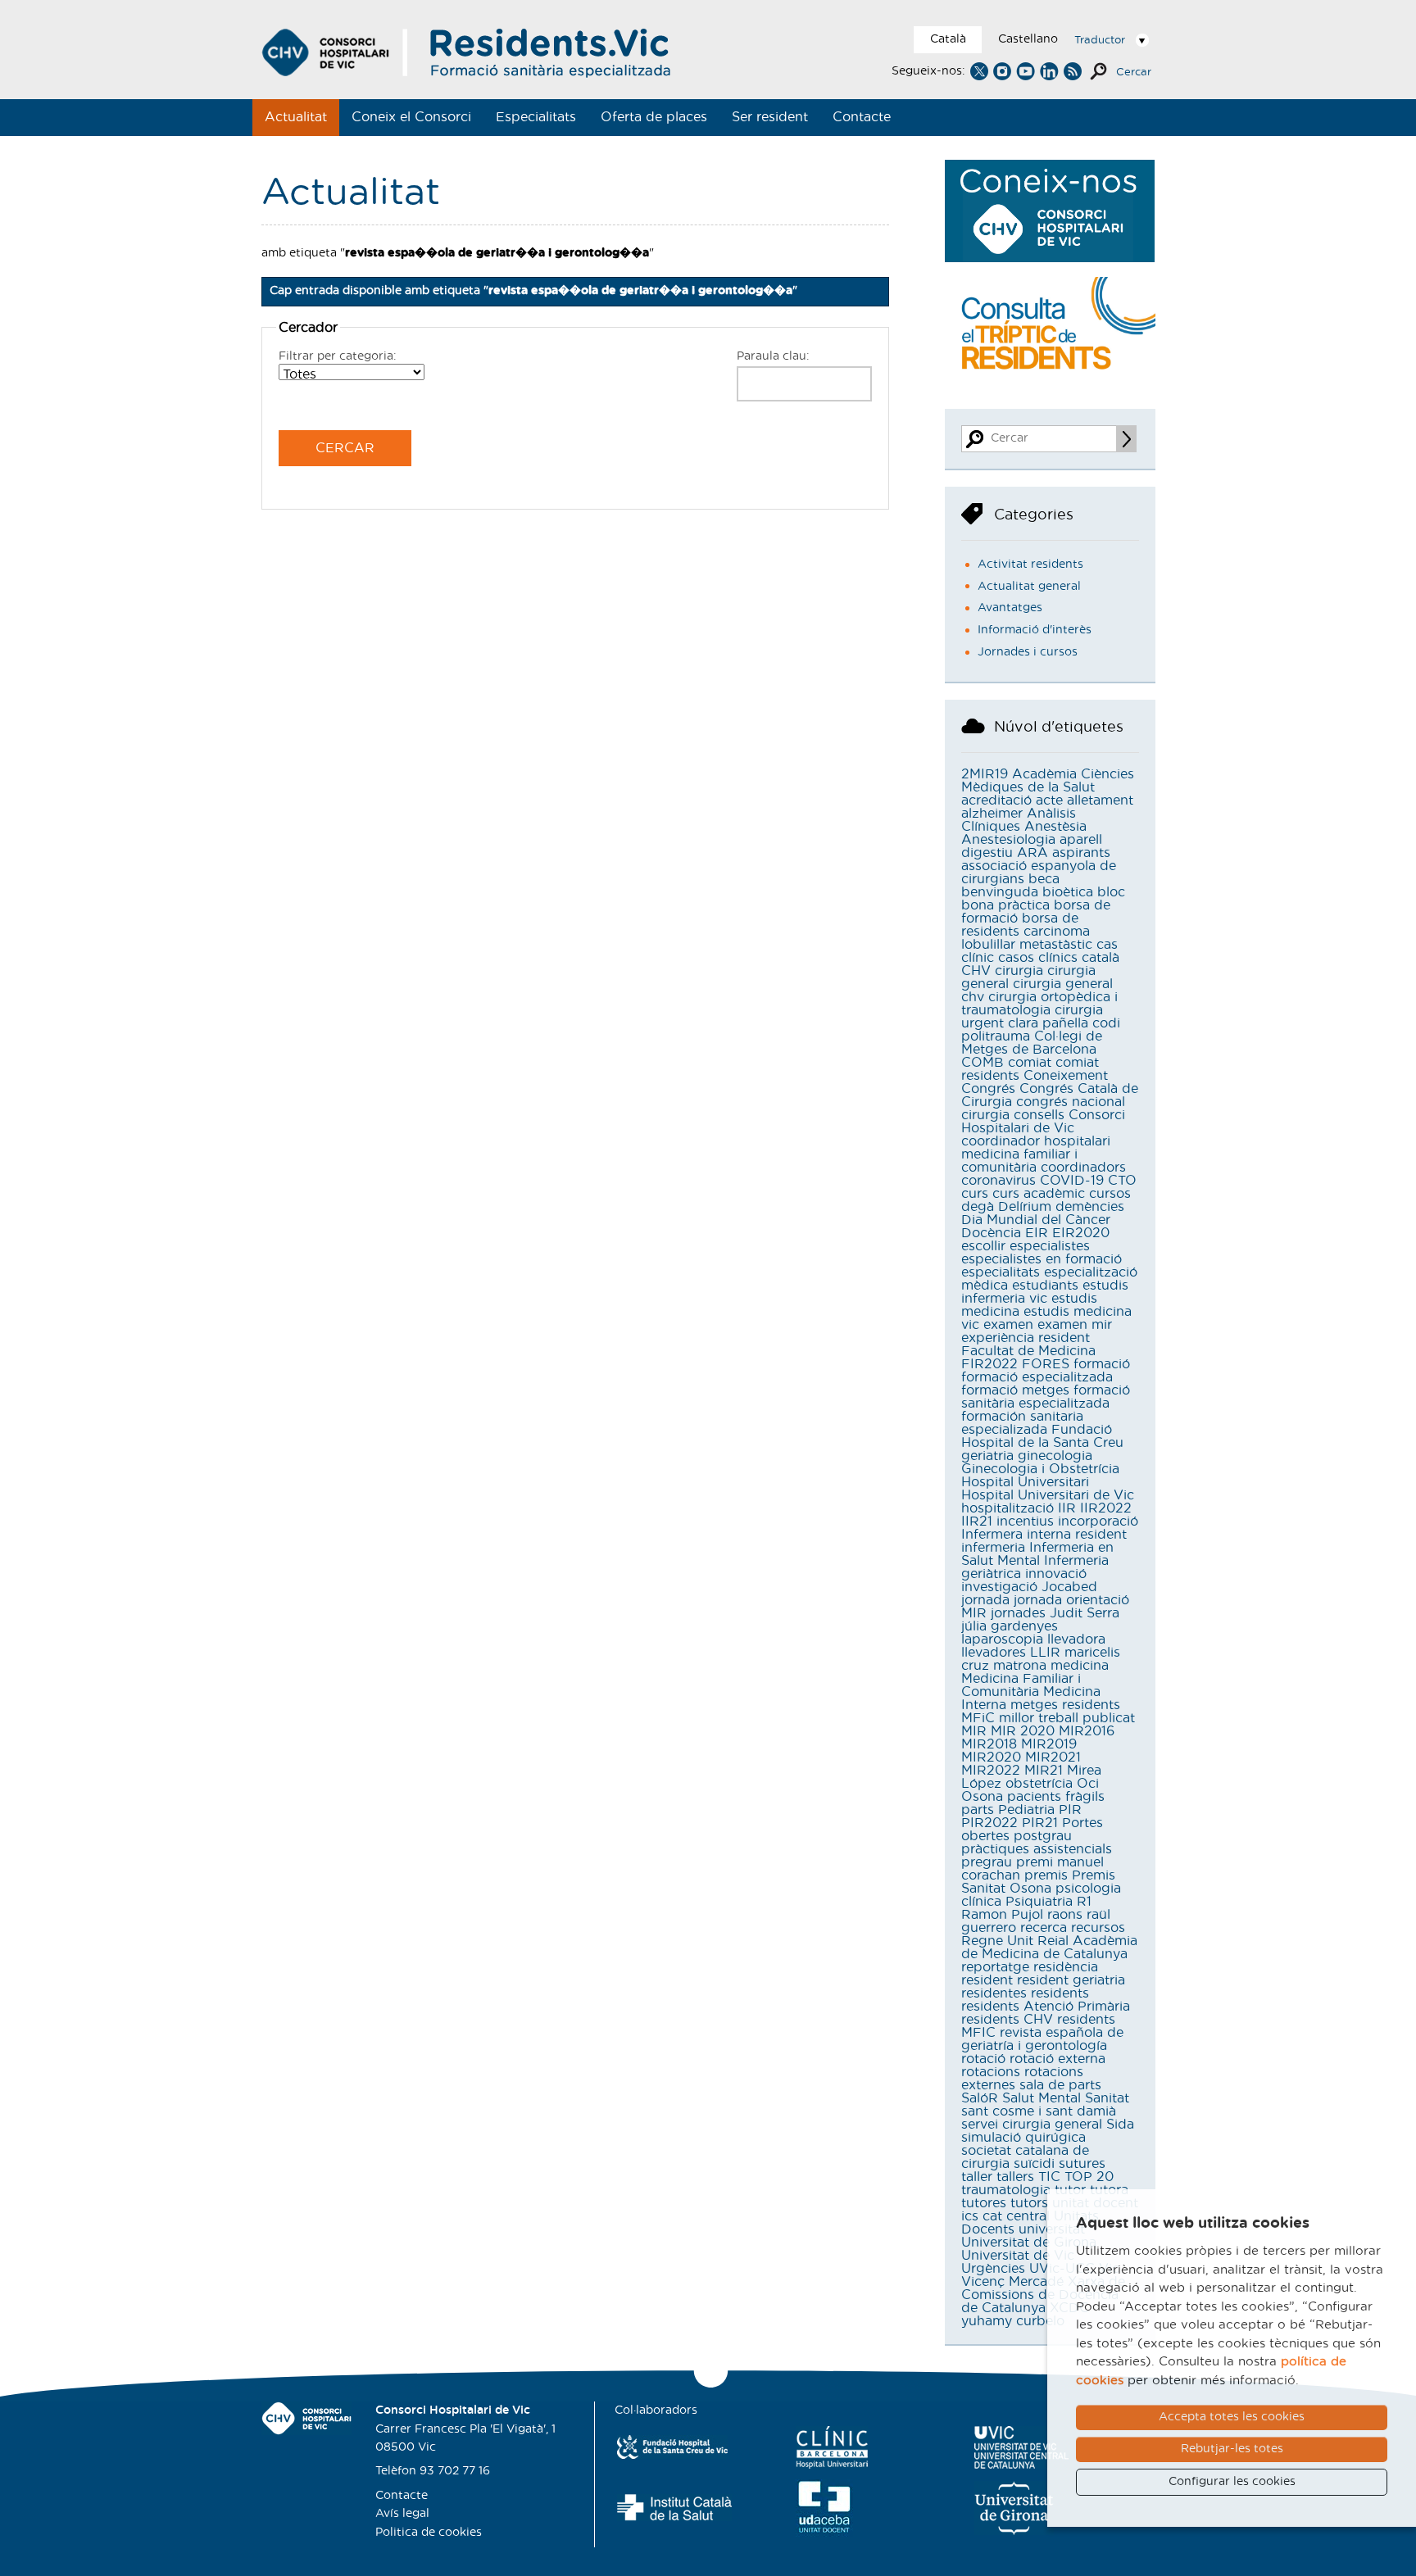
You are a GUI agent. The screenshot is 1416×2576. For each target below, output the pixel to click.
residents (1060, 1993)
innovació (1056, 1574)
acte (1049, 800)
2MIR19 (985, 774)
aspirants (1081, 853)
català (1101, 958)
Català (948, 39)
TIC (1049, 2177)
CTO (1122, 1181)
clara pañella (1048, 1023)
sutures (1082, 2164)
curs (975, 1194)
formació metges (1015, 1390)
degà (978, 1207)
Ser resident (770, 117)
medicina (1080, 1666)
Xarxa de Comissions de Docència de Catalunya (1043, 2295)
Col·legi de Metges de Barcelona (1032, 1043)
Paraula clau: (773, 356)
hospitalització (1008, 1508)
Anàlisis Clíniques (1019, 820)
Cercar (1134, 73)
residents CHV (1007, 2020)
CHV (976, 971)
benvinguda (1000, 892)
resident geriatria (1071, 1980)
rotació (983, 2059)
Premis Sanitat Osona (1038, 1882)
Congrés (988, 1089)
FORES (1046, 1364)
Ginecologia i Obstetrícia (1040, 1469)
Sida (1120, 2125)
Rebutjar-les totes (1232, 2449)
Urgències (993, 2269)
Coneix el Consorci (411, 117)
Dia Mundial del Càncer (1036, 1220)
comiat (1030, 1063)
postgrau (1043, 1836)
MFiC (978, 1718)
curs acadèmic (1039, 1194)
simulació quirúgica (1023, 2138)
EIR (1037, 1233)
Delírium (1025, 1207)
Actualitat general (1029, 587)
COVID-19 (1072, 1181)
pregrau (987, 1862)
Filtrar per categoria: (338, 356)
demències (1090, 1207)
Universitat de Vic (1018, 2256)
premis (1046, 1875)
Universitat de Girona (1029, 2243)
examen (1008, 1325)
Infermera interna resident (1044, 1535)
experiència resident (1026, 1338)
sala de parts (1060, 2085)
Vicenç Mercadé (1012, 2282)
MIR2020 (991, 1757)
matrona (1020, 1666)
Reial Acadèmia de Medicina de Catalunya (1049, 1948)
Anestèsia (1055, 827)
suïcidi (1034, 2164)
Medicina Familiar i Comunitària (1021, 1685)
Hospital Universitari (1025, 1482)
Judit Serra (1085, 1613)
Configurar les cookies (1232, 2482)
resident (987, 1980)
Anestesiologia (1008, 840)
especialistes (1050, 1246)
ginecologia (1055, 1456)
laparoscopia (1002, 1639)
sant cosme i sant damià (1039, 2111)
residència (1066, 1967)
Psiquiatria (1039, 1902)
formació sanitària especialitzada (1046, 1397)
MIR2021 (1053, 1757)
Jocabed (1069, 1587)
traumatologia (1006, 2190)
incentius (1025, 1522)
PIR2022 (989, 1823)
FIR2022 (989, 1364)
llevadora (1076, 1639)
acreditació (996, 800)
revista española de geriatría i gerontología (1042, 2039)
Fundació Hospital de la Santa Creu (1042, 1436)
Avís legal (402, 2514)
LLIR (1045, 1653)
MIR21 (1044, 1771)
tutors (1029, 2203)
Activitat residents (1030, 565)
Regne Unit (997, 1941)
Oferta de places (654, 117)
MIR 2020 (1023, 1731)
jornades (1018, 1613)
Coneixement (1066, 1076)
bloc (1111, 892)
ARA (1032, 853)
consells (1039, 1115)
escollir (983, 1246)
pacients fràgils (1056, 1797)
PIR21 (1040, 1823)
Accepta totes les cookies (1232, 2417)
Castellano (1028, 39)
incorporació (1098, 1522)
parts (978, 1810)
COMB (983, 1063)
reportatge (995, 1967)
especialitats (1001, 1272)
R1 (1084, 1902)
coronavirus (998, 1181)
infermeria (993, 1548)
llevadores (994, 1653)
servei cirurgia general (1032, 2125)
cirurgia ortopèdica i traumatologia (1039, 1004)
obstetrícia (1039, 1784)
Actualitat (296, 117)
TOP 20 (1089, 2177)
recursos (1098, 1928)
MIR (974, 1731)
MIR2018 (989, 1744)
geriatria (987, 1456)
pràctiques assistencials (1037, 1849)
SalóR (980, 2098)
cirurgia (1019, 971)
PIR (1070, 1810)
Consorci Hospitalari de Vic (1043, 1122)
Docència (991, 1233)
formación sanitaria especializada (1022, 1423)
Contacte (862, 117)
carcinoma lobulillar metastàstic (1027, 938)
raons (1065, 1915)
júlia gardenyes (1010, 1626)
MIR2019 (1049, 1744)
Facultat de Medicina (1028, 1351)
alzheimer (992, 814)
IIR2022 (1106, 1508)
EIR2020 (1081, 1233)
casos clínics (1038, 958)
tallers (1015, 2177)
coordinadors (1083, 1168)
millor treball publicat (1067, 1718)
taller (977, 2177)
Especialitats (536, 117)
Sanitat (1107, 2098)
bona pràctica (1005, 905)
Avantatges (1010, 608)
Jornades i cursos (1028, 652)
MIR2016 (1087, 1731)
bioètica (1068, 892)
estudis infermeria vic (1045, 1292)
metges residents (1065, 1705)
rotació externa (1057, 2059)
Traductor (1100, 41)
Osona (982, 1797)
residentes (994, 1993)
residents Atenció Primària (1046, 2007)
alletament (1100, 800)
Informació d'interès (1035, 630)
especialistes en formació (1042, 1259)
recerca (1044, 1928)
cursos (1110, 1194)
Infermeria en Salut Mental (1037, 1554)
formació (1102, 1364)
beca (1044, 879)
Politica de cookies (429, 2533)
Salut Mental (1042, 2098)
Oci (1088, 1784)
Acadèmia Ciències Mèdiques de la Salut (1048, 781)
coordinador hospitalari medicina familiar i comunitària (1036, 1154)
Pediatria (1026, 1810)
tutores (984, 2203)
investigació (999, 1587)
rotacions (991, 2072)
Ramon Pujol (1002, 1915)
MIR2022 (991, 1771)
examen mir (1075, 1325)
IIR (1067, 1508)
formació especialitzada (1037, 1377)
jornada (985, 1600)
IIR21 (977, 1522)
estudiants (1045, 1286)
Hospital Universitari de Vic (1048, 1495)
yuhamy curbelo (1013, 2321)
